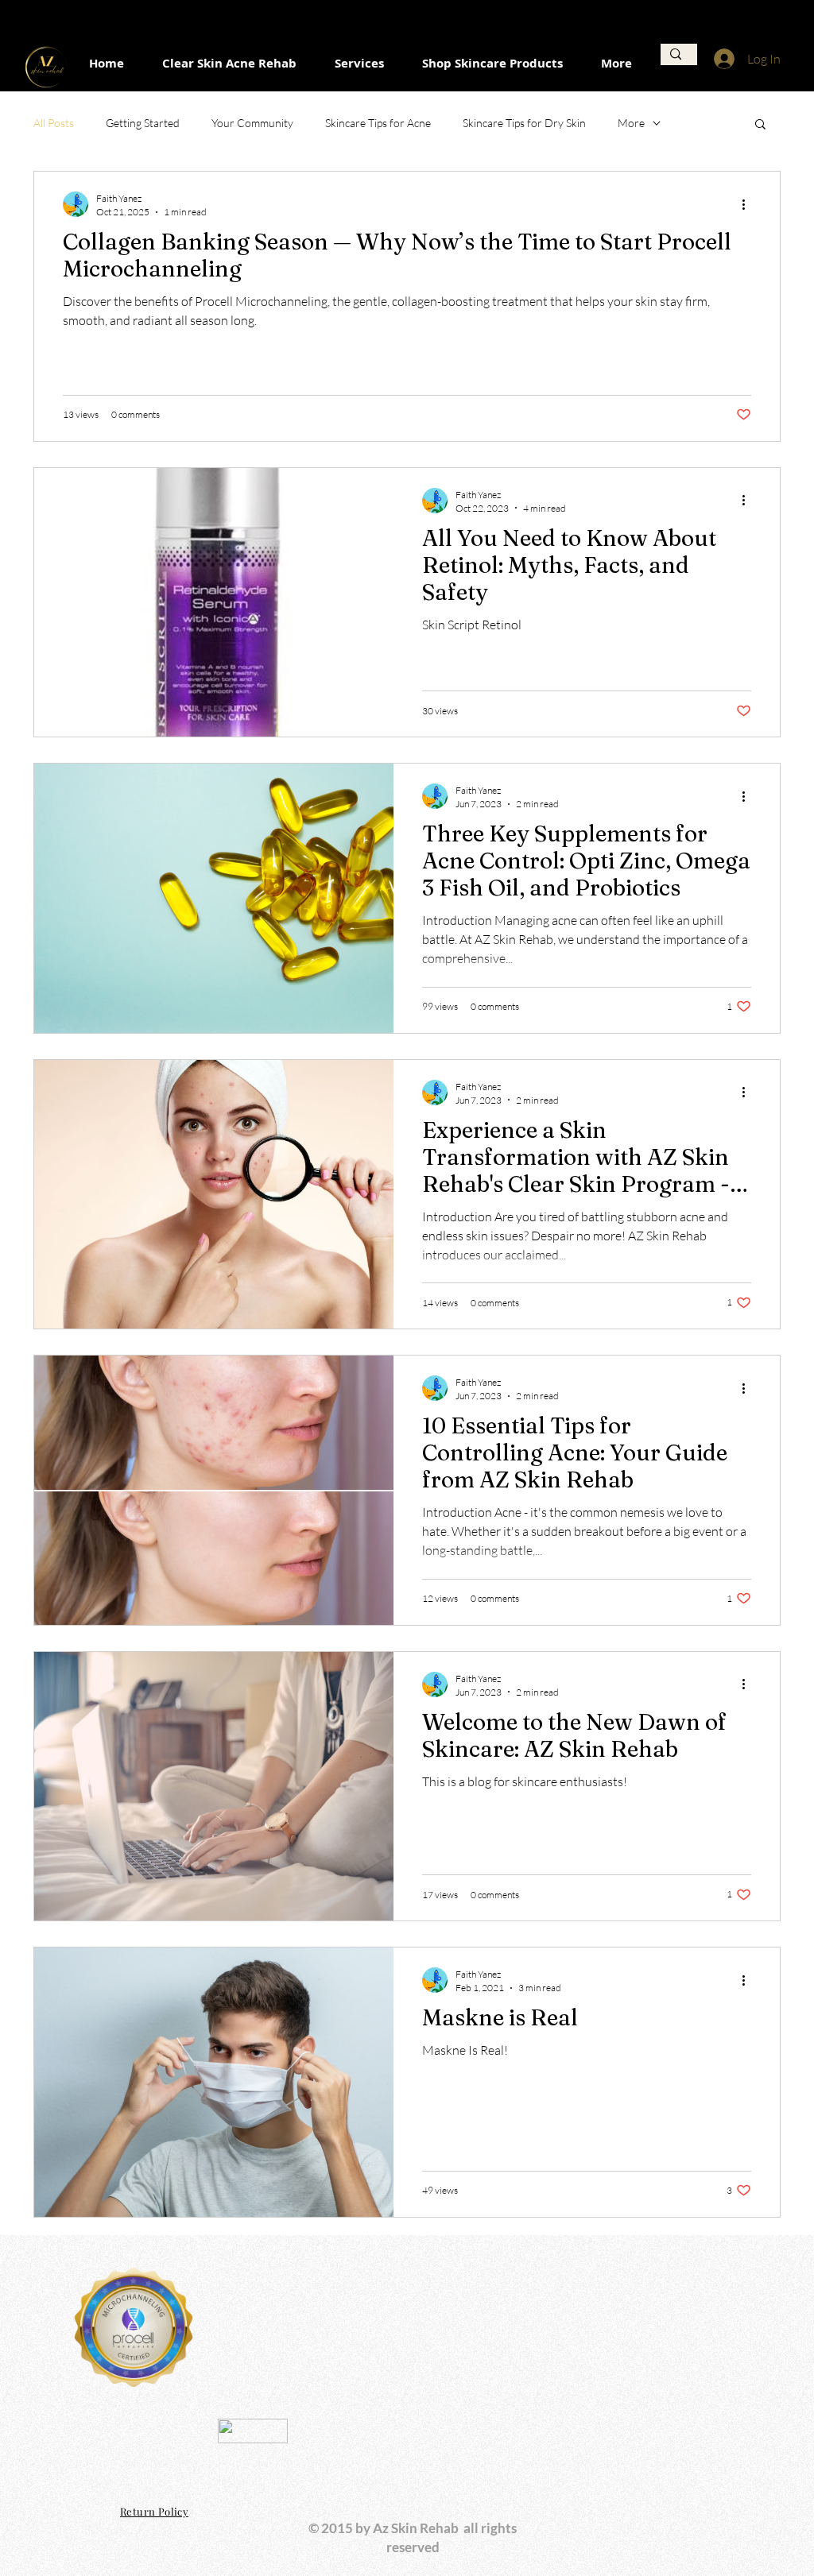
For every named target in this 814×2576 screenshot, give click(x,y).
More (631, 123)
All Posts (54, 123)
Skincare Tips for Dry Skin (524, 123)
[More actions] (749, 204)
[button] (760, 125)
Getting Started (143, 123)
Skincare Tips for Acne (378, 123)
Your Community (252, 123)
